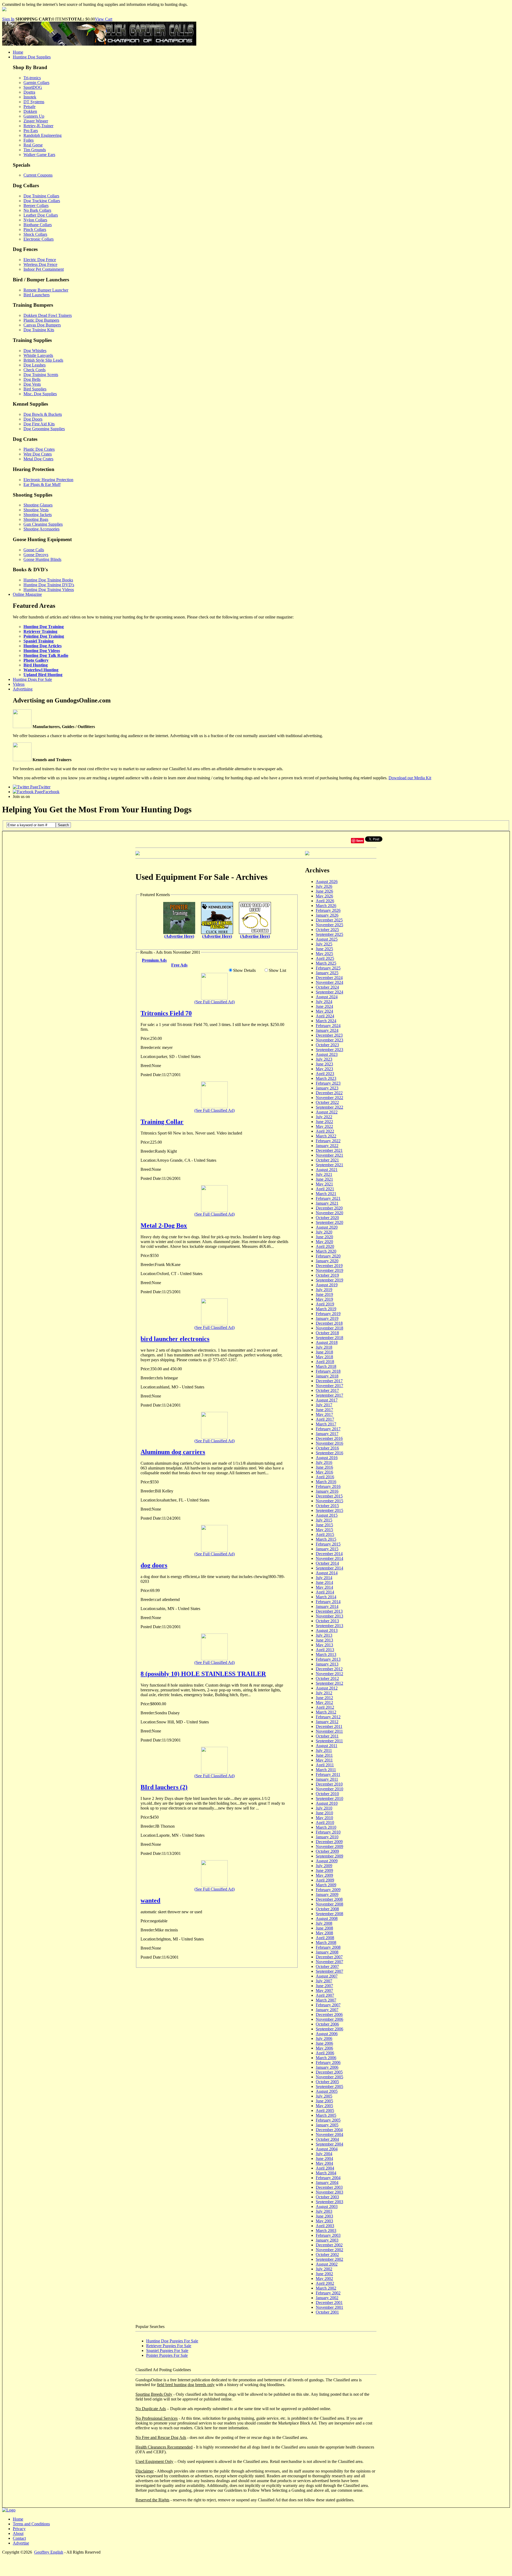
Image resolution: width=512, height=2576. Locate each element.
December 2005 (329, 2072)
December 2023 (329, 1035)
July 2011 (324, 1750)
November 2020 (329, 1213)
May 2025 (324, 954)
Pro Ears (31, 131)
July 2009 (324, 1866)
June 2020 (324, 1237)
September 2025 (329, 934)
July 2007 (324, 1981)
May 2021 (324, 1184)
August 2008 (327, 1918)
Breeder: (148, 1047)
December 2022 (329, 1093)
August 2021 (327, 1170)
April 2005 (325, 2110)
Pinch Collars (35, 229)
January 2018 (327, 1376)
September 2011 (329, 1741)
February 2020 (328, 1256)
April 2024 (325, 1016)
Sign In (8, 19)
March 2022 (326, 1136)
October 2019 (327, 1275)
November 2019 (329, 1270)
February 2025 (328, 968)
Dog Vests (32, 384)
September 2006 (329, 2029)
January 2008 (327, 1952)
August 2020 (327, 1227)
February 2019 (328, 1314)
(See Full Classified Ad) (215, 1002)
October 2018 (327, 1333)
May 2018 (324, 1357)
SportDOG (33, 87)
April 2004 (325, 2168)
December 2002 (329, 2245)
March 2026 (326, 906)
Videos (19, 684)
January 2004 (327, 2182)
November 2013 (329, 1616)
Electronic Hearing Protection (48, 480)
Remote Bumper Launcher (46, 290)
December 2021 (329, 1150)
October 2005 (327, 2082)
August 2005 (327, 2091)
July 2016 (324, 1462)
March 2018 (326, 1366)
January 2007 (327, 2010)
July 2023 (324, 1059)
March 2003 (326, 2230)
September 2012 (329, 1683)
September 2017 (329, 1395)
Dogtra (29, 92)
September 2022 (329, 1107)
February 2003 (328, 2235)
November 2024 (329, 982)
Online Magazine (27, 594)
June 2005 (324, 2101)
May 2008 (324, 1933)
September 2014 (329, 1568)
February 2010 (328, 1832)
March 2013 (326, 1654)
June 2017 (324, 1410)
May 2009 (324, 1875)
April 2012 (325, 1707)
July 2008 (324, 1923)
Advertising (23, 689)
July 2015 (324, 1520)
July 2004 (324, 2154)
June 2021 (324, 1179)
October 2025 (327, 930)
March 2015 (326, 1539)
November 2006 (329, 2019)
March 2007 (326, 2000)
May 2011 (324, 1760)
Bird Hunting (36, 665)
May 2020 (324, 1242)
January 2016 (327, 1491)
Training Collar (162, 1122)
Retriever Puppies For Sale (169, 2346)
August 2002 (327, 2264)
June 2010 (324, 1813)
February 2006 (328, 2062)
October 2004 (327, 2139)
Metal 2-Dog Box (164, 1225)
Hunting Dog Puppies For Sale (172, 2341)
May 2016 (324, 1472)
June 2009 (324, 1870)
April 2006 (325, 2053)
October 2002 (327, 2255)
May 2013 (324, 1645)
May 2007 (324, 1990)
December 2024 (329, 978)
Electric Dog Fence (40, 260)
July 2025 (324, 944)
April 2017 (325, 1419)
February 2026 (328, 910)
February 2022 (328, 1141)
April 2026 (325, 901)
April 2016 (325, 1477)
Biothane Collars (38, 225)
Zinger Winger (36, 121)
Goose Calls (34, 550)
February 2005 (328, 2120)
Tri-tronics (32, 78)
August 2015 (327, 1515)
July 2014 (324, 1578)
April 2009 (325, 1880)
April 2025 (325, 958)
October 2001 (327, 2312)
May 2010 (324, 1818)
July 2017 (324, 1405)
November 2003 (329, 2192)
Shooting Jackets (38, 515)
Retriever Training (40, 631)
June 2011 (324, 1755)
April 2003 (325, 2226)
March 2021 (326, 1194)
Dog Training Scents (41, 375)
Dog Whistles (35, 351)
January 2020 (327, 1261)
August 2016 (327, 1458)
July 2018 (324, 1347)
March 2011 (326, 1770)
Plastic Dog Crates (39, 449)
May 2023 (324, 1069)
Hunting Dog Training (44, 627)
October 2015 (327, 1506)
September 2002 (329, 2259)
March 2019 (326, 1309)
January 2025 (327, 973)
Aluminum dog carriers (173, 1452)
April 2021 (325, 1189)
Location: (149, 1057)
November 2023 (329, 1040)
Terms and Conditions (31, 2524)
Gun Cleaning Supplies (43, 524)
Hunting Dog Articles (43, 646)
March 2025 (326, 963)
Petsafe (29, 107)
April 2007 (325, 1995)
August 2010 (327, 1803)
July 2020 (324, 1232)
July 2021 (324, 1174)
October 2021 (327, 1160)
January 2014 (327, 1606)
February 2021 (328, 1198)
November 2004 (329, 2134)
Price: (145, 1038)
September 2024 (329, 992)
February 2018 (328, 1371)
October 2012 (327, 1678)
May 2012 (324, 1702)
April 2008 (325, 1938)
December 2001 (329, 2303)
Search (63, 825)
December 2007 (329, 1957)
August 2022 (327, 1112)
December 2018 (329, 1323)
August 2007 (327, 1976)
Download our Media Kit (410, 778)
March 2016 (326, 1482)
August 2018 (327, 1342)
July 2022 (324, 1117)
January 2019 (327, 1318)
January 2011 (327, 1779)
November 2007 (329, 1962)
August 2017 (327, 1400)
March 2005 (326, 2115)
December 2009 (329, 1842)
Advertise (21, 2543)
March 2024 (326, 1021)
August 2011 (327, 1746)
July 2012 (324, 1693)
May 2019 (324, 1299)
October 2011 (327, 1736)
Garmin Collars (36, 83)
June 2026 (324, 891)
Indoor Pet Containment (44, 269)
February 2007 (328, 2005)
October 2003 (327, 2197)
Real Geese (33, 145)
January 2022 (327, 1146)
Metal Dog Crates (38, 459)
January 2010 (327, 1837)
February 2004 (328, 2178)
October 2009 (327, 1851)
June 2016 (324, 1467)
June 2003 (324, 2216)
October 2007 (327, 1966)
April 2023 (325, 1074)
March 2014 (326, 1597)
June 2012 (324, 1698)
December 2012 (329, 1669)
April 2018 (325, 1362)
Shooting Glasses (38, 505)
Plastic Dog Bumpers (41, 320)
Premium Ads (154, 960)
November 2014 (329, 1558)
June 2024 (324, 1006)
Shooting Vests (36, 510)
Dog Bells (32, 379)
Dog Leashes (35, 365)
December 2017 (329, 1381)
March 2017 (326, 1424)
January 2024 (327, 1030)
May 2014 (324, 1587)
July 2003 (324, 2211)
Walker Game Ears (39, 155)
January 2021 (327, 1203)
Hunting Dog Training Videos (49, 590)
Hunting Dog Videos (42, 651)
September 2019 (329, 1280)
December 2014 (329, 1554)
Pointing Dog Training (44, 636)
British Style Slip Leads (43, 360)
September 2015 (329, 1510)
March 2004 (326, 2173)
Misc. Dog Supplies (40, 394)
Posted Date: (151, 1075)
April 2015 (325, 1534)
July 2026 (324, 886)
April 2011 (325, 1765)
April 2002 (325, 2283)
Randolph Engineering (43, 135)
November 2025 (329, 925)
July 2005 (324, 2096)
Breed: (146, 1066)
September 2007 (329, 1971)
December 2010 (329, 1784)
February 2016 (328, 1486)
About (18, 2533)
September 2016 (329, 1453)
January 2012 (327, 1722)
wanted (150, 1900)
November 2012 (329, 1674)
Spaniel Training (39, 641)
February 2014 (328, 1602)
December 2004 (329, 2130)
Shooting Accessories (41, 529)
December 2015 (329, 1496)
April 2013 (325, 1650)
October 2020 (327, 1218)
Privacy (19, 2529)
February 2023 (328, 1083)
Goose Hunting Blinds (42, 559)
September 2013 (329, 1626)
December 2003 (329, 2187)
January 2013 (327, 1664)
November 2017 (329, 1386)
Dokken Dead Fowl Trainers (48, 315)
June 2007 (324, 1986)
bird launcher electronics (175, 1339)
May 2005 (324, 2106)
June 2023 (324, 1064)
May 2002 (324, 2279)
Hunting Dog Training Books (48, 580)
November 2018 (329, 1328)
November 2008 (329, 1904)
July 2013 (324, 1635)
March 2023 (326, 1078)
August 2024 (327, 997)
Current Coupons (38, 175)
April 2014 (325, 1592)
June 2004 (324, 2158)
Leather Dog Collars (41, 215)
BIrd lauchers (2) (164, 1787)
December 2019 (329, 1266)
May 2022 (324, 1126)
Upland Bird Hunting (43, 675)
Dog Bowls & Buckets (43, 414)
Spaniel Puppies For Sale (167, 2351)
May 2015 (324, 1530)
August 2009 (327, 1861)
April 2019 (325, 1304)
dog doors (154, 1565)
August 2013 (327, 1630)
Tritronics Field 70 (166, 1013)
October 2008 (327, 1909)
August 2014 (327, 1573)
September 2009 (329, 1856)
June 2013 (324, 1640)
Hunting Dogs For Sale (32, 679)
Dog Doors (33, 419)
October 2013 (327, 1621)
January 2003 (327, 2240)
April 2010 (325, 1822)
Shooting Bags (36, 519)
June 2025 (324, 949)
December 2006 (329, 2014)
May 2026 (324, 896)
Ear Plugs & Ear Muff (42, 484)
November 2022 (329, 1098)
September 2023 (329, 1050)
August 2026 (327, 882)
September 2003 (329, 2202)
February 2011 (328, 1774)
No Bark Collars (37, 210)
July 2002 (324, 2269)
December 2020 (329, 1208)
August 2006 (327, 2034)
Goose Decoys (36, 555)
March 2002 (326, 2288)
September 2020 (329, 1222)
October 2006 (327, 2024)
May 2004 (324, 2163)
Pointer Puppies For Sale (167, 2355)
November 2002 (329, 2250)
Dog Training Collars (41, 196)
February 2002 (328, 2293)
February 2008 (328, 1947)
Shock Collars (35, 234)
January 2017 (327, 1434)
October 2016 (327, 1448)
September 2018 (329, 1338)
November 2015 (329, 1501)
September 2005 (329, 2086)
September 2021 (329, 1165)
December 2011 (329, 1726)
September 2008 (329, 1914)
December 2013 (329, 1611)
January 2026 (327, 915)
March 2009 (326, 1885)
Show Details (244, 970)
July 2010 (324, 1808)
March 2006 (326, 2058)
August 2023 (327, 1054)
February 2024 (328, 1026)
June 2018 (324, 1352)
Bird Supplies (35, 389)
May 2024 (324, 1011)
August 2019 (327, 1285)
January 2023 (327, 1088)
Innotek (30, 97)
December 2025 (329, 920)
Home (18, 52)
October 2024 (327, 987)
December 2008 (329, 1899)
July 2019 (324, 1290)
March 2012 (326, 1712)
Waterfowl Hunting (41, 670)
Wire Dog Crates (38, 454)
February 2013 (328, 1659)
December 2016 (329, 1438)
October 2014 (327, 1563)
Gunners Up (34, 116)
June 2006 (324, 2043)
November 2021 (329, 1155)
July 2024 (324, 1002)
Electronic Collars (39, 239)
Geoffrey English (49, 2552)
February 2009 (328, 1890)
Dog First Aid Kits (39, 424)
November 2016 (329, 1443)
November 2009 (329, 1846)
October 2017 (327, 1390)
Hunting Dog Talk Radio (46, 655)
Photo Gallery (36, 660)
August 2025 (327, 939)
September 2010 (329, 1798)
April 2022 (325, 1131)
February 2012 (328, 1717)
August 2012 (327, 1688)
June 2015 (324, 1525)
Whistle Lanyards (38, 355)
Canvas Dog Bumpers (42, 325)
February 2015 (328, 1544)
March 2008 (326, 1942)
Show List (277, 970)
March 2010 (326, 1827)
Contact (19, 2538)
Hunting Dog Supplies (32, 57)
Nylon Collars (35, 220)
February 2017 (328, 1429)
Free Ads (179, 965)
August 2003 (327, 2206)
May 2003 (324, 2221)
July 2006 (324, 2038)
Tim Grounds (35, 150)
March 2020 (326, 1251)
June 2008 (324, 1928)
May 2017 (324, 1414)
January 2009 (327, 1894)
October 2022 (327, 1102)
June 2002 (324, 2274)
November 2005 (329, 2077)
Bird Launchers (37, 295)
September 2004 (329, 2144)
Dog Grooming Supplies (44, 429)
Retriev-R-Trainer (38, 126)
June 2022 (324, 1122)
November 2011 (329, 1731)
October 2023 (327, 1045)
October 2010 (327, 1794)
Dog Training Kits (39, 330)
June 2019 (324, 1294)
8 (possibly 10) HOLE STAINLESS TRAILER (203, 1674)
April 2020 (325, 1246)
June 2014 (324, 1582)
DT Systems (34, 102)
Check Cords (35, 370)
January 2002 (327, 2298)
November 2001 (329, 2307)
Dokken (30, 111)
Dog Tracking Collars (42, 201)
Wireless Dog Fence (40, 264)
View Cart (104, 19)
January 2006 (327, 2067)
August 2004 (327, 2149)
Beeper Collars (36, 205)
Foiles (29, 140)
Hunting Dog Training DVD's (49, 585)
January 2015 (327, 1549)
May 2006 (324, 2048)
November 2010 (329, 1789)
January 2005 (327, 2125)
